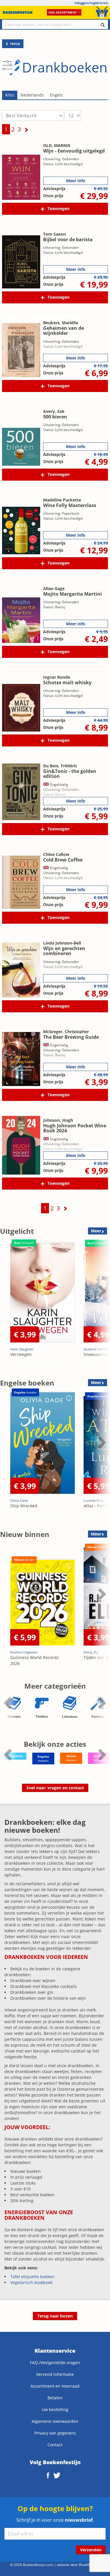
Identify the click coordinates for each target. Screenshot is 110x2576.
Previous (6, 1305)
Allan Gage (54, 588)
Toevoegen (59, 208)
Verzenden (91, 2550)
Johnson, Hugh (58, 1120)
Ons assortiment (63, 12)
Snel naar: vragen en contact (55, 1788)
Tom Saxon (54, 234)
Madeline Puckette (62, 500)
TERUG (15, 44)
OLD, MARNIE (57, 145)
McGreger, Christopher (66, 1032)
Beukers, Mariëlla (61, 323)
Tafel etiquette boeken (32, 2277)
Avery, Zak (54, 411)
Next (101, 1305)
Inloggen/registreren (91, 3)
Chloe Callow (56, 854)
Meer (96, 1231)
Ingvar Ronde (57, 677)
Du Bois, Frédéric (60, 766)
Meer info (76, 181)
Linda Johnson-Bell (62, 943)
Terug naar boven (55, 2316)
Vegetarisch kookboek (31, 2282)
